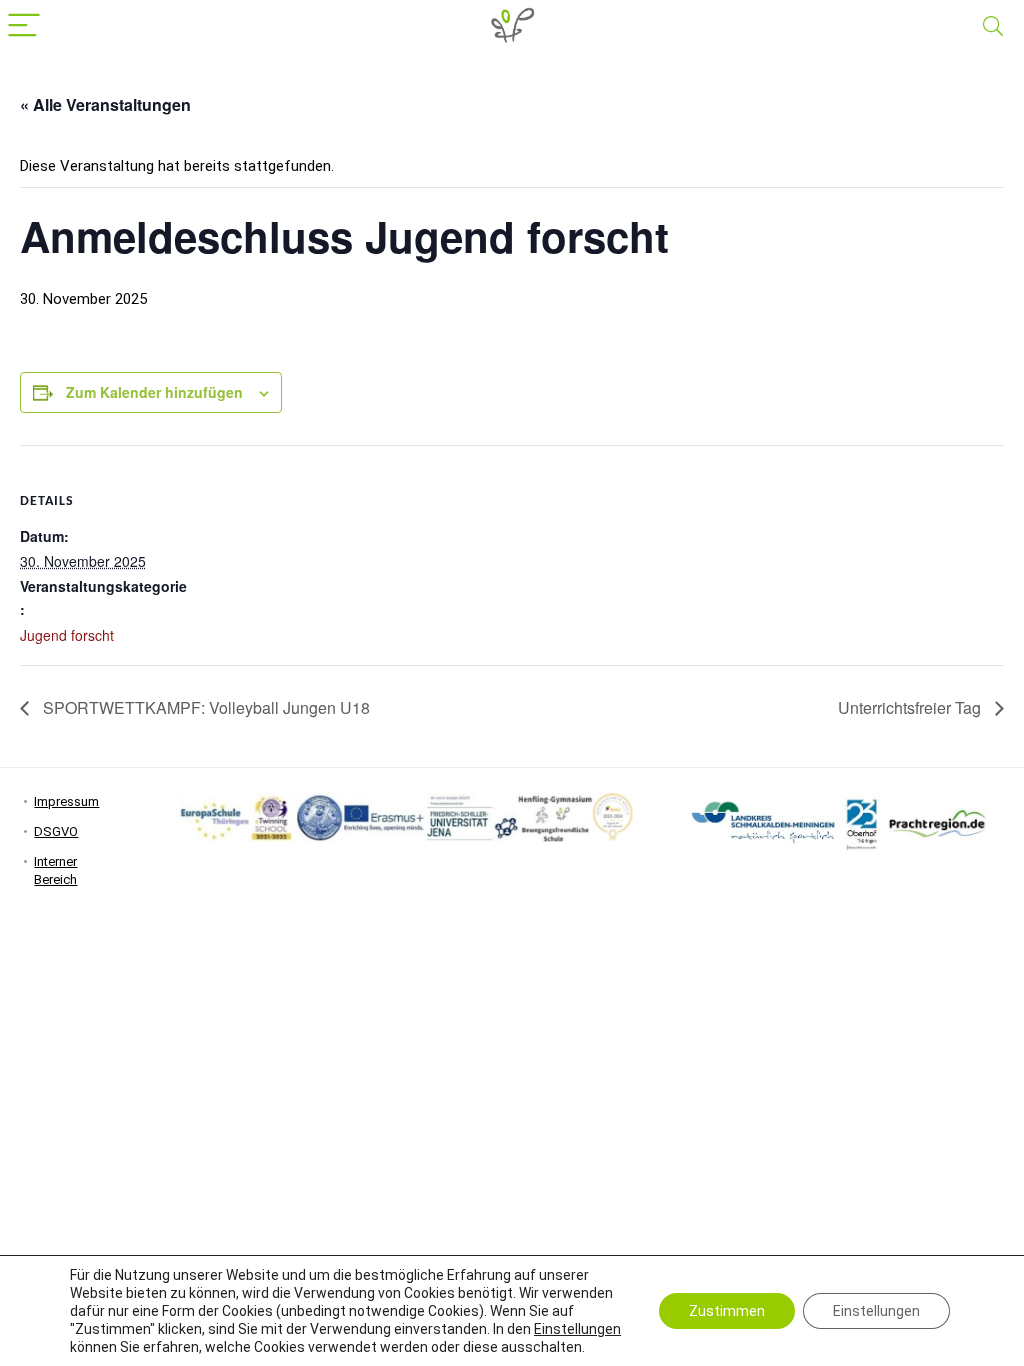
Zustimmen (727, 1311)
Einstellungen (577, 1329)
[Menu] (24, 26)
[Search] (993, 26)
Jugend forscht (67, 635)
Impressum (66, 801)
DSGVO (56, 831)
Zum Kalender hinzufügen (154, 392)
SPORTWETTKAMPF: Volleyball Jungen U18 (204, 707)
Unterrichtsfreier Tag (911, 707)
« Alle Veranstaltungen (105, 104)
